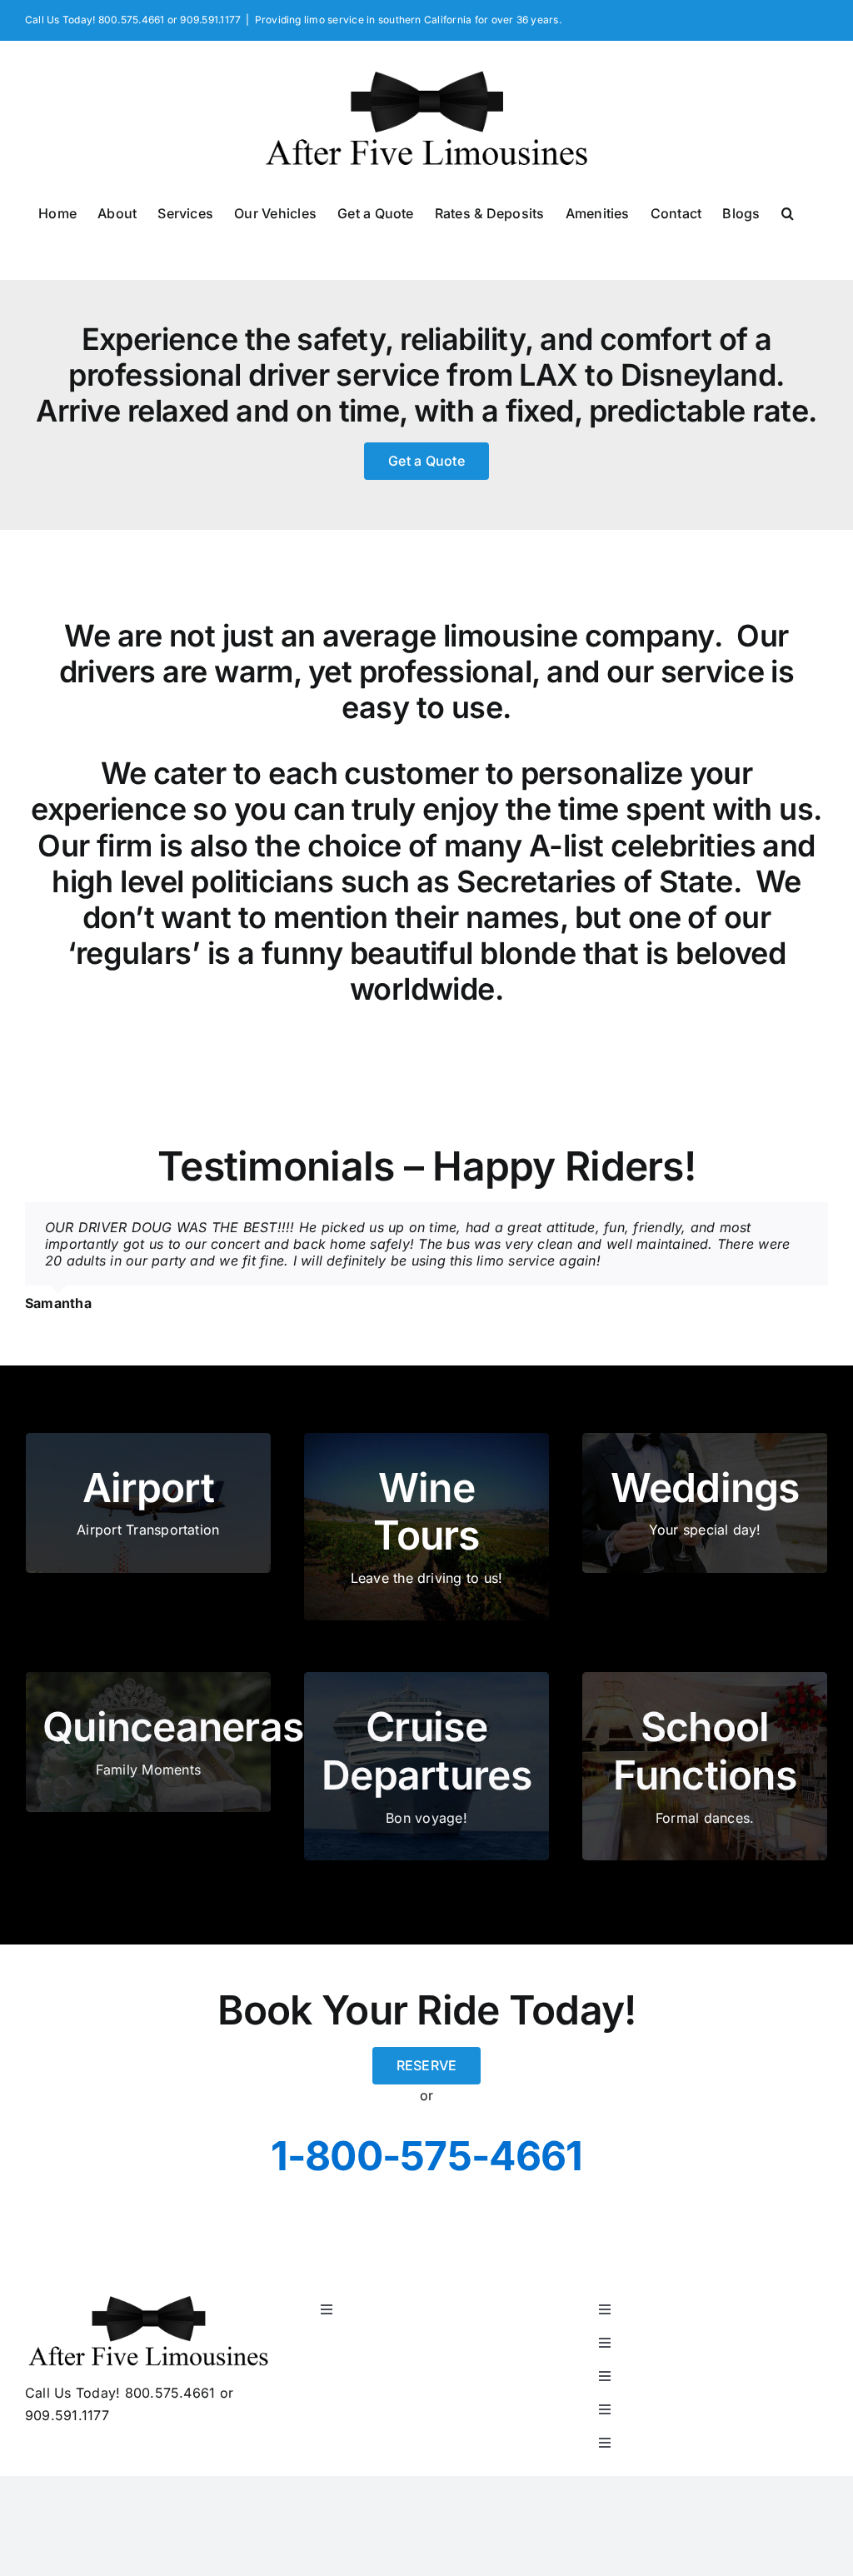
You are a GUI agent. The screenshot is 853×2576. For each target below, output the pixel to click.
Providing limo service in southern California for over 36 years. (408, 20)
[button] (788, 212)
